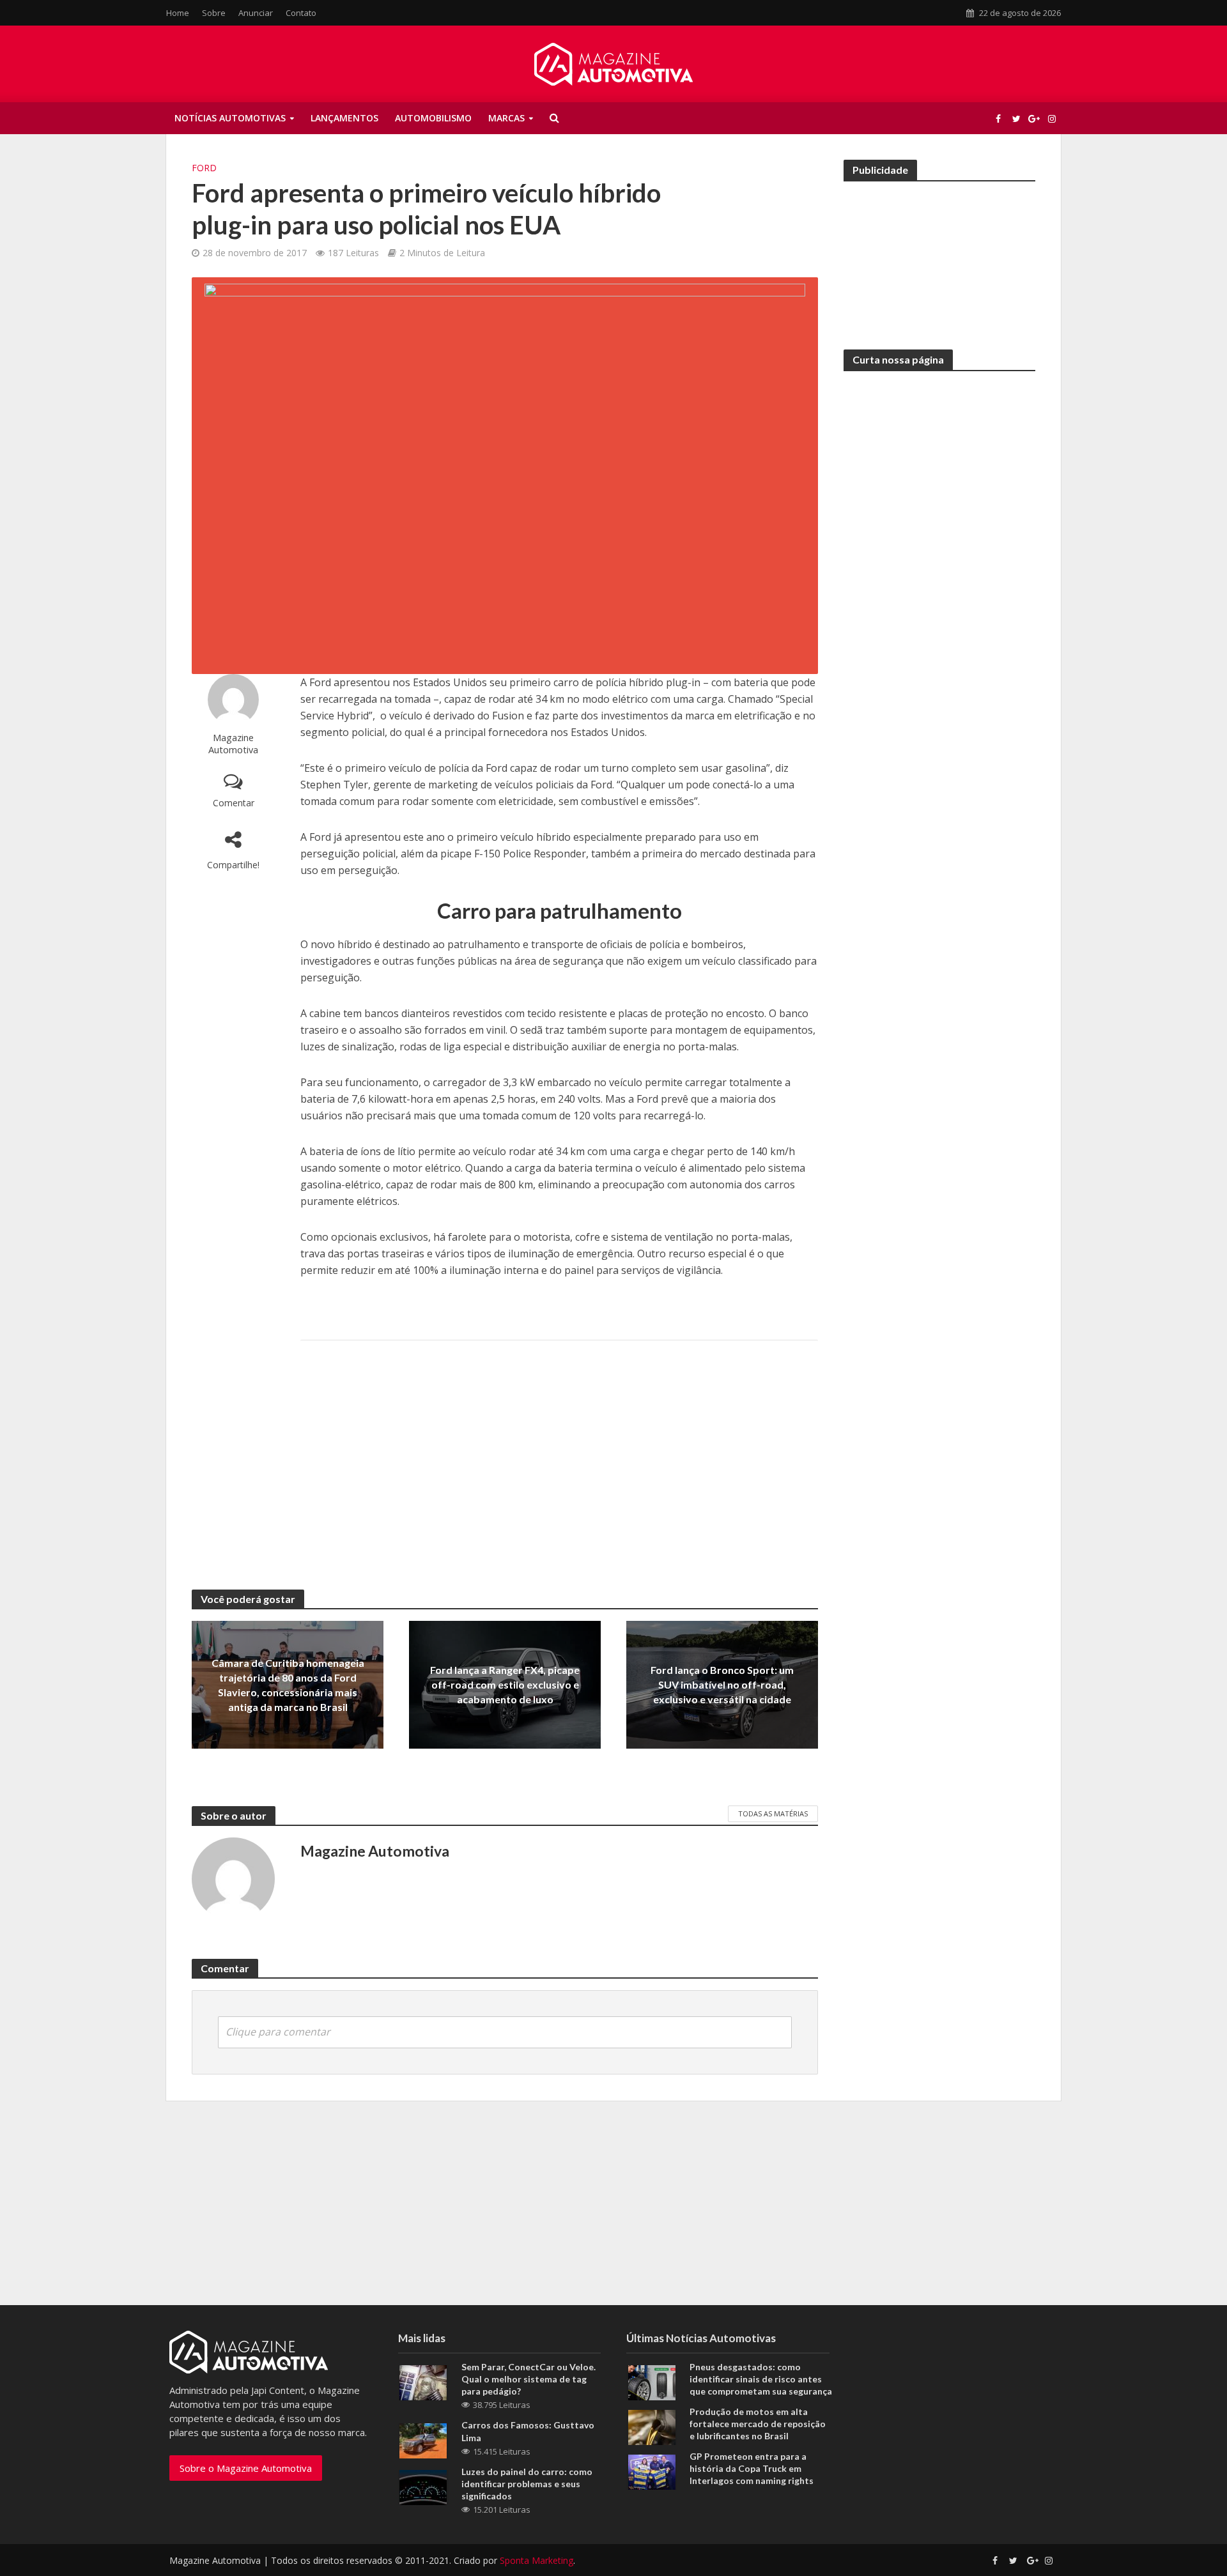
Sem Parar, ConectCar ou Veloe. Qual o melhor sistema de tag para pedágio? (529, 2379)
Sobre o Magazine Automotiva (246, 2468)
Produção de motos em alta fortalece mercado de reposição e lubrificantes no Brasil (758, 2424)
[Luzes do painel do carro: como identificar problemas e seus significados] (423, 2486)
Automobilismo (433, 118)
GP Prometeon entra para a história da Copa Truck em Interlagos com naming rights (752, 2468)
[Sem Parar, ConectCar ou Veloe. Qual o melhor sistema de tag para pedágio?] (423, 2382)
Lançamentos (344, 118)
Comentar (234, 803)
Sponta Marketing (536, 2560)
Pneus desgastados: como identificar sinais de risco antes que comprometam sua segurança (761, 2379)
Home (178, 13)
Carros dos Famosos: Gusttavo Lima (528, 2431)
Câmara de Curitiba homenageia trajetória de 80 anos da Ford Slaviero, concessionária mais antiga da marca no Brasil (288, 1685)
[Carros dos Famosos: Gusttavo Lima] (423, 2440)
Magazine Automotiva (233, 743)
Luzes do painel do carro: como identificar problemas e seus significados (527, 2484)
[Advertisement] (559, 1452)
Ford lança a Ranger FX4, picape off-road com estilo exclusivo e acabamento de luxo (505, 1684)
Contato (301, 13)
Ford (204, 168)
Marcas (506, 118)
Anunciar (256, 13)
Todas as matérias (773, 1813)
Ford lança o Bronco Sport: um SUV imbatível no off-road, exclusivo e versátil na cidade (722, 1684)
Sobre (214, 13)
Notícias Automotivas (230, 118)
